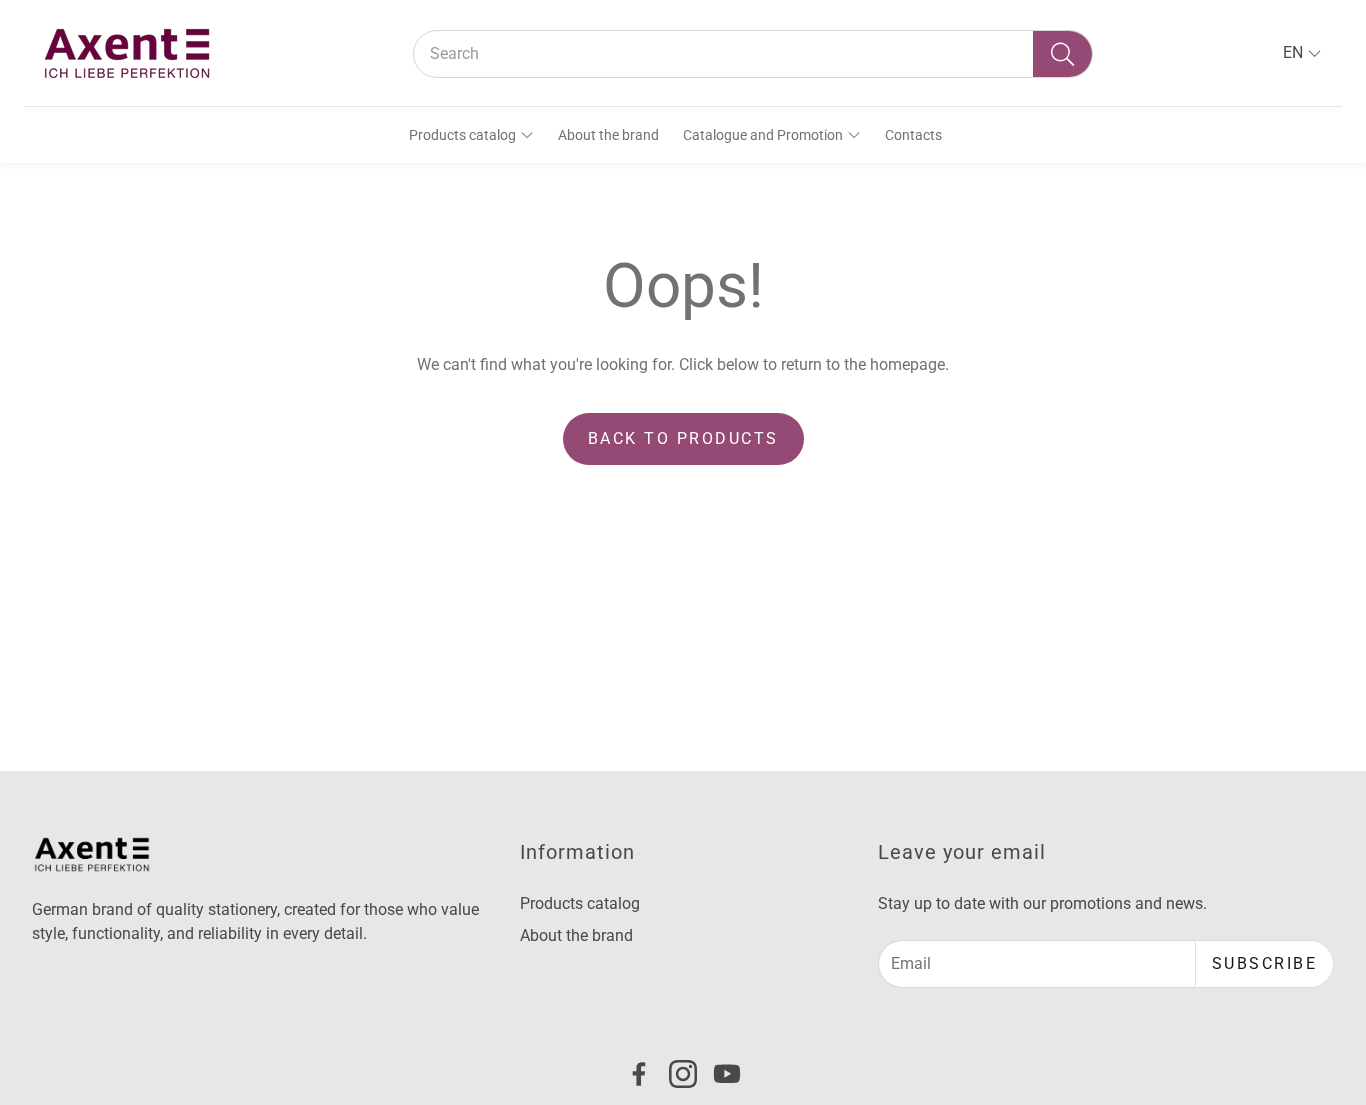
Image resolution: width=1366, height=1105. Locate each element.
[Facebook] (639, 1074)
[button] (753, 54)
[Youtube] (727, 1074)
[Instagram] (683, 1074)
